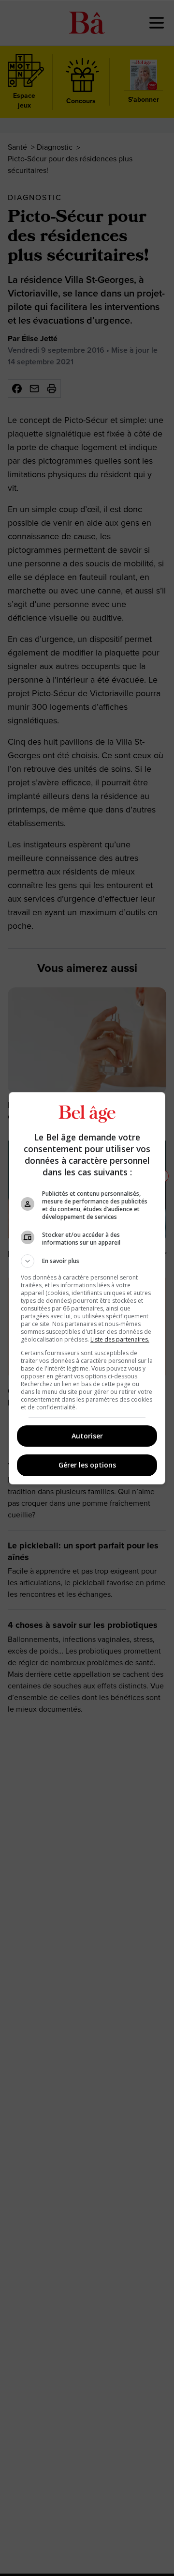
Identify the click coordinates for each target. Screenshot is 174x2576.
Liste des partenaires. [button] (120, 1339)
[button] (87, 1261)
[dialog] (87, 1288)
